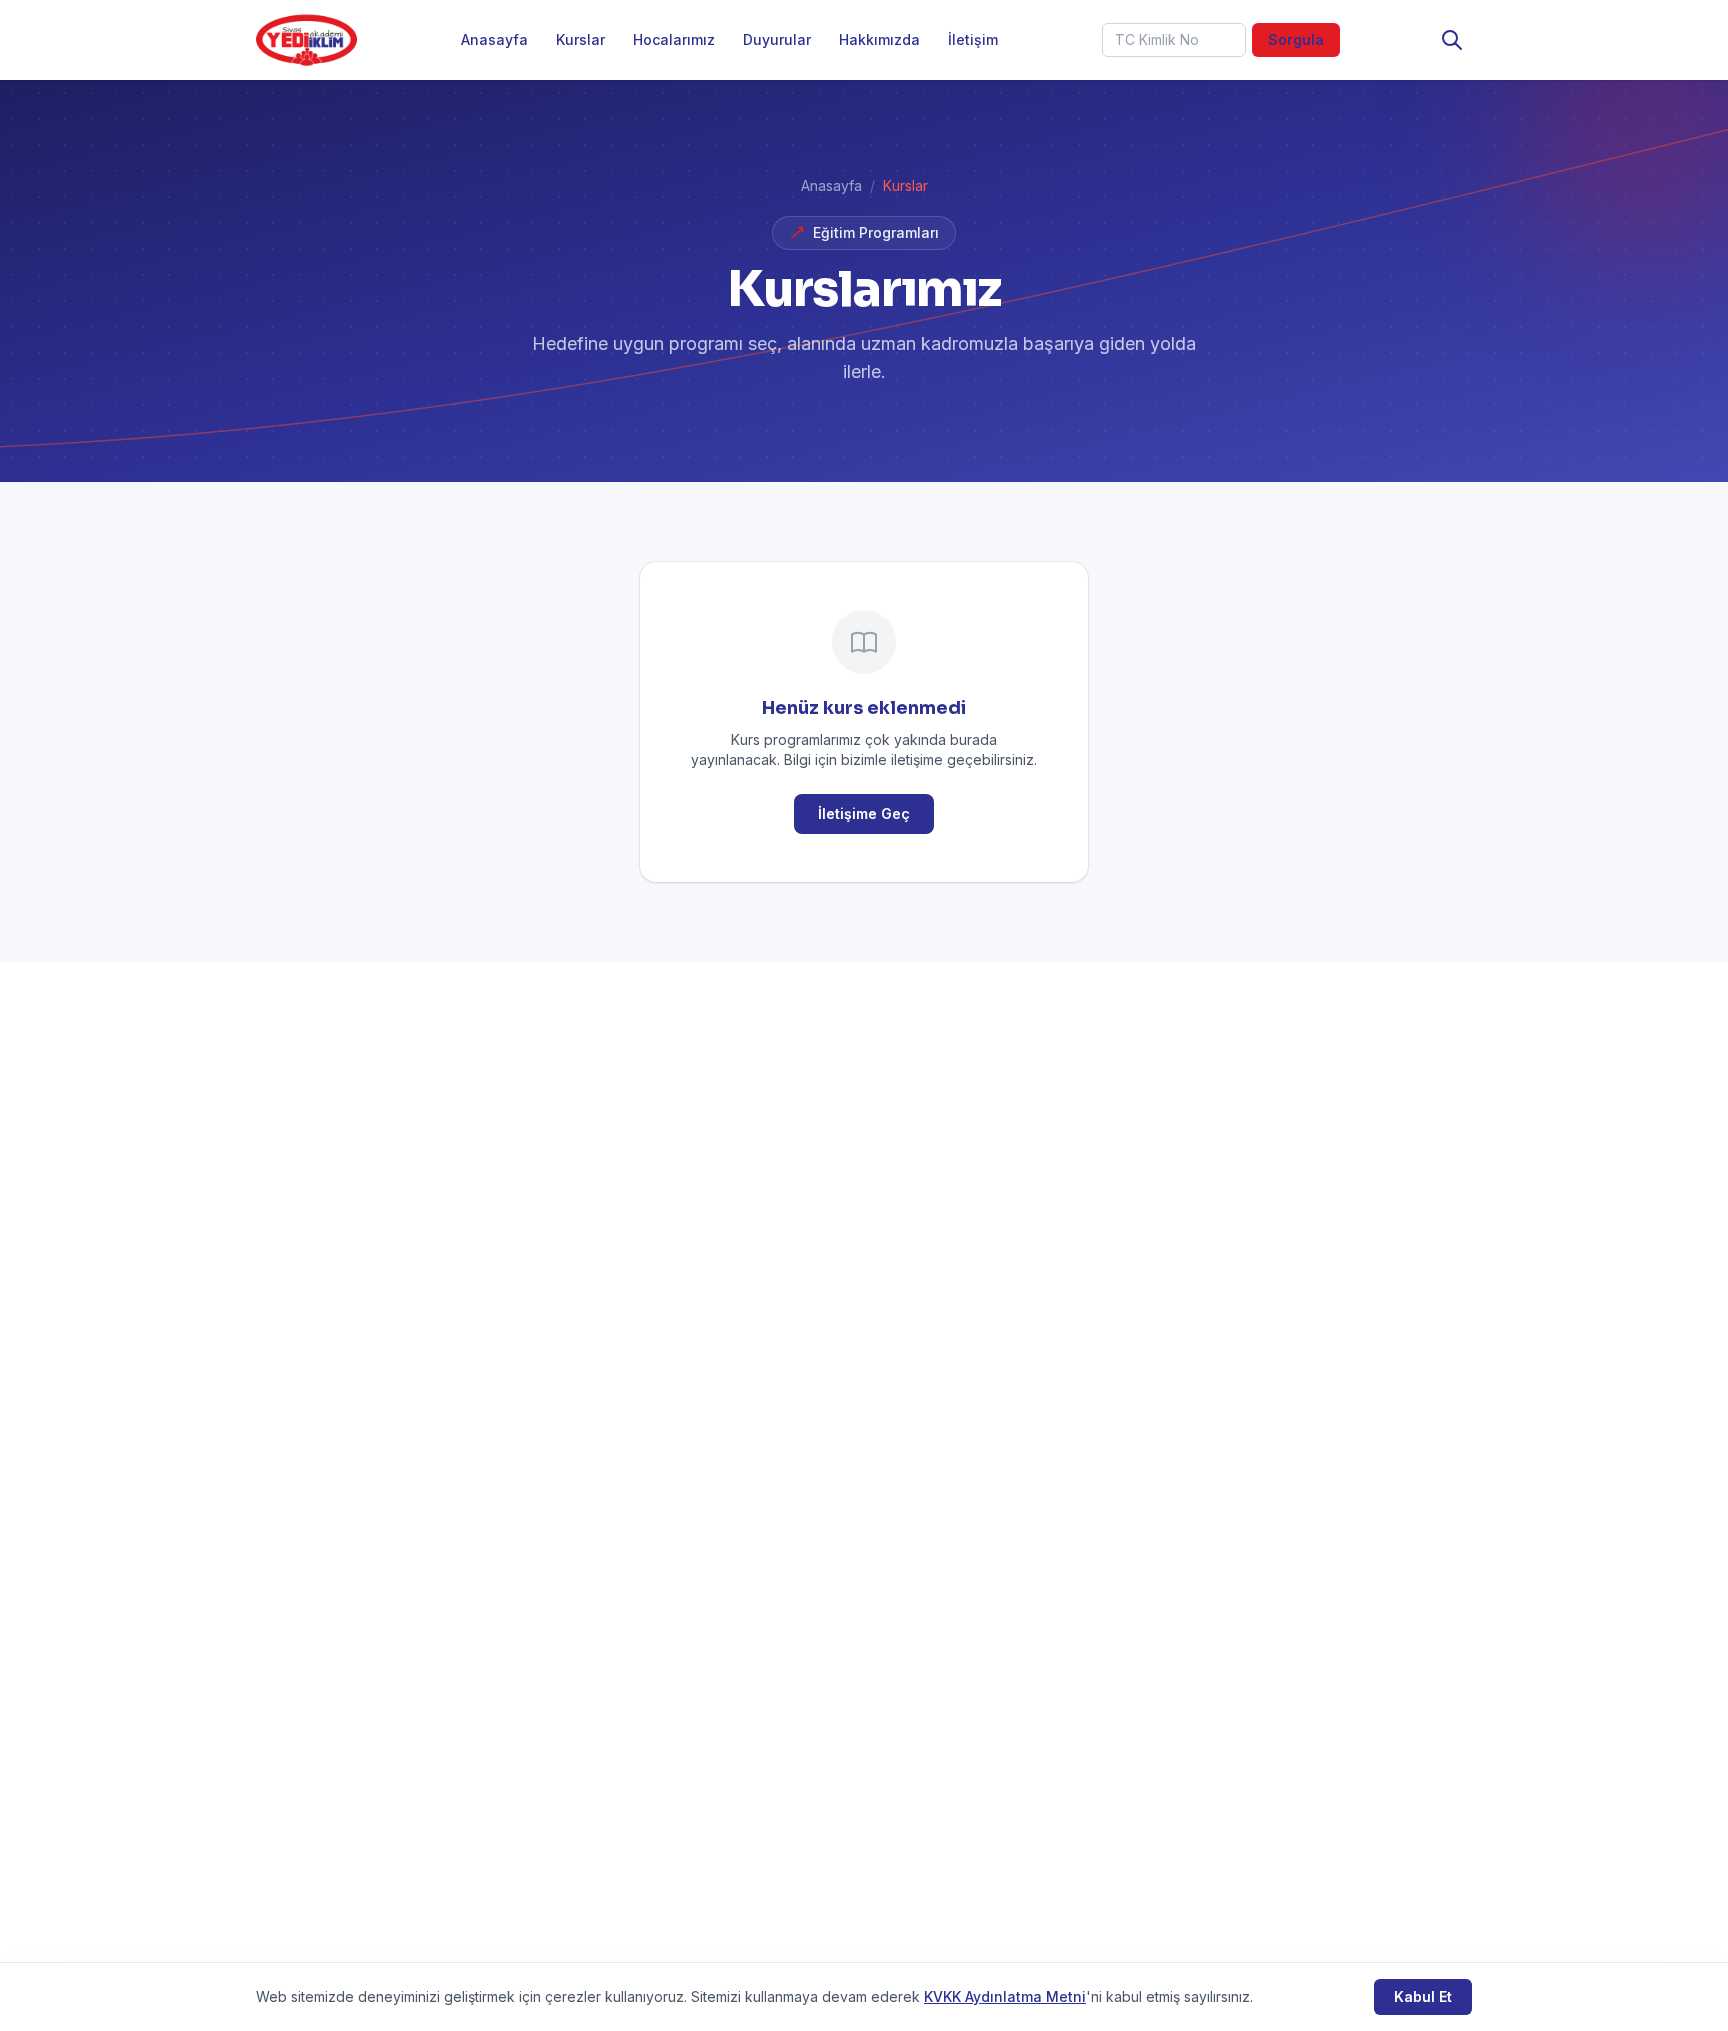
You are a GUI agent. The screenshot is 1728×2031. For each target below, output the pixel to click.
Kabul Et (1423, 1996)
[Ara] (1452, 40)
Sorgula (1296, 39)
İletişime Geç (864, 813)
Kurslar (580, 39)
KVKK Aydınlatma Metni (1005, 1996)
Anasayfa (494, 39)
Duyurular (777, 39)
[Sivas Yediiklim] (306, 40)
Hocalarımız (674, 39)
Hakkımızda (879, 39)
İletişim (973, 39)
